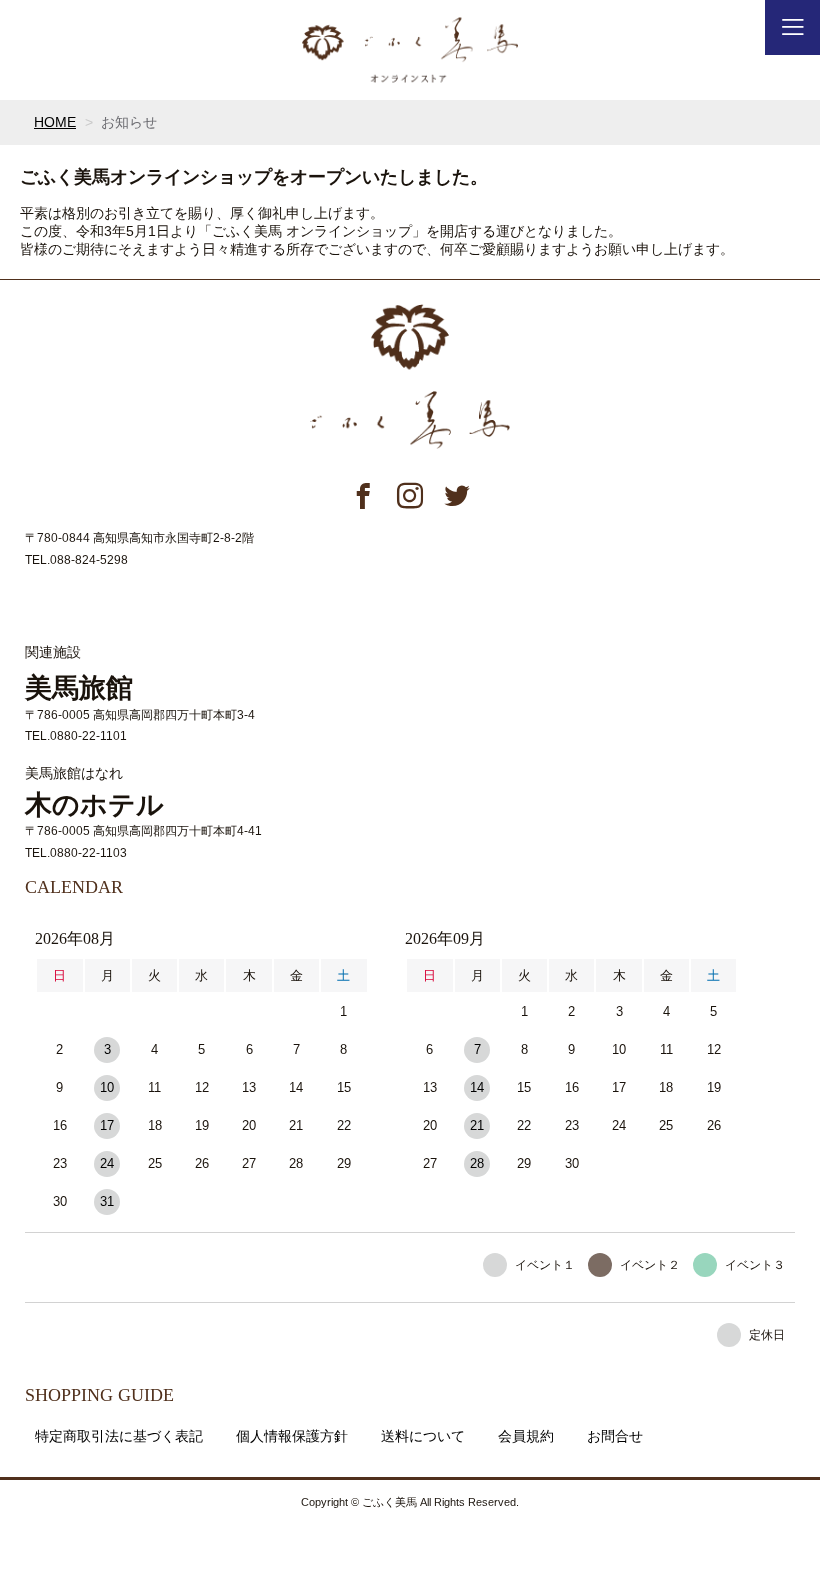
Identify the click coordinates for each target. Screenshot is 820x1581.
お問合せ (615, 1436)
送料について (423, 1436)
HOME (55, 122)
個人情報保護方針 (292, 1436)
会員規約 (526, 1436)
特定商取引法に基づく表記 (119, 1436)
